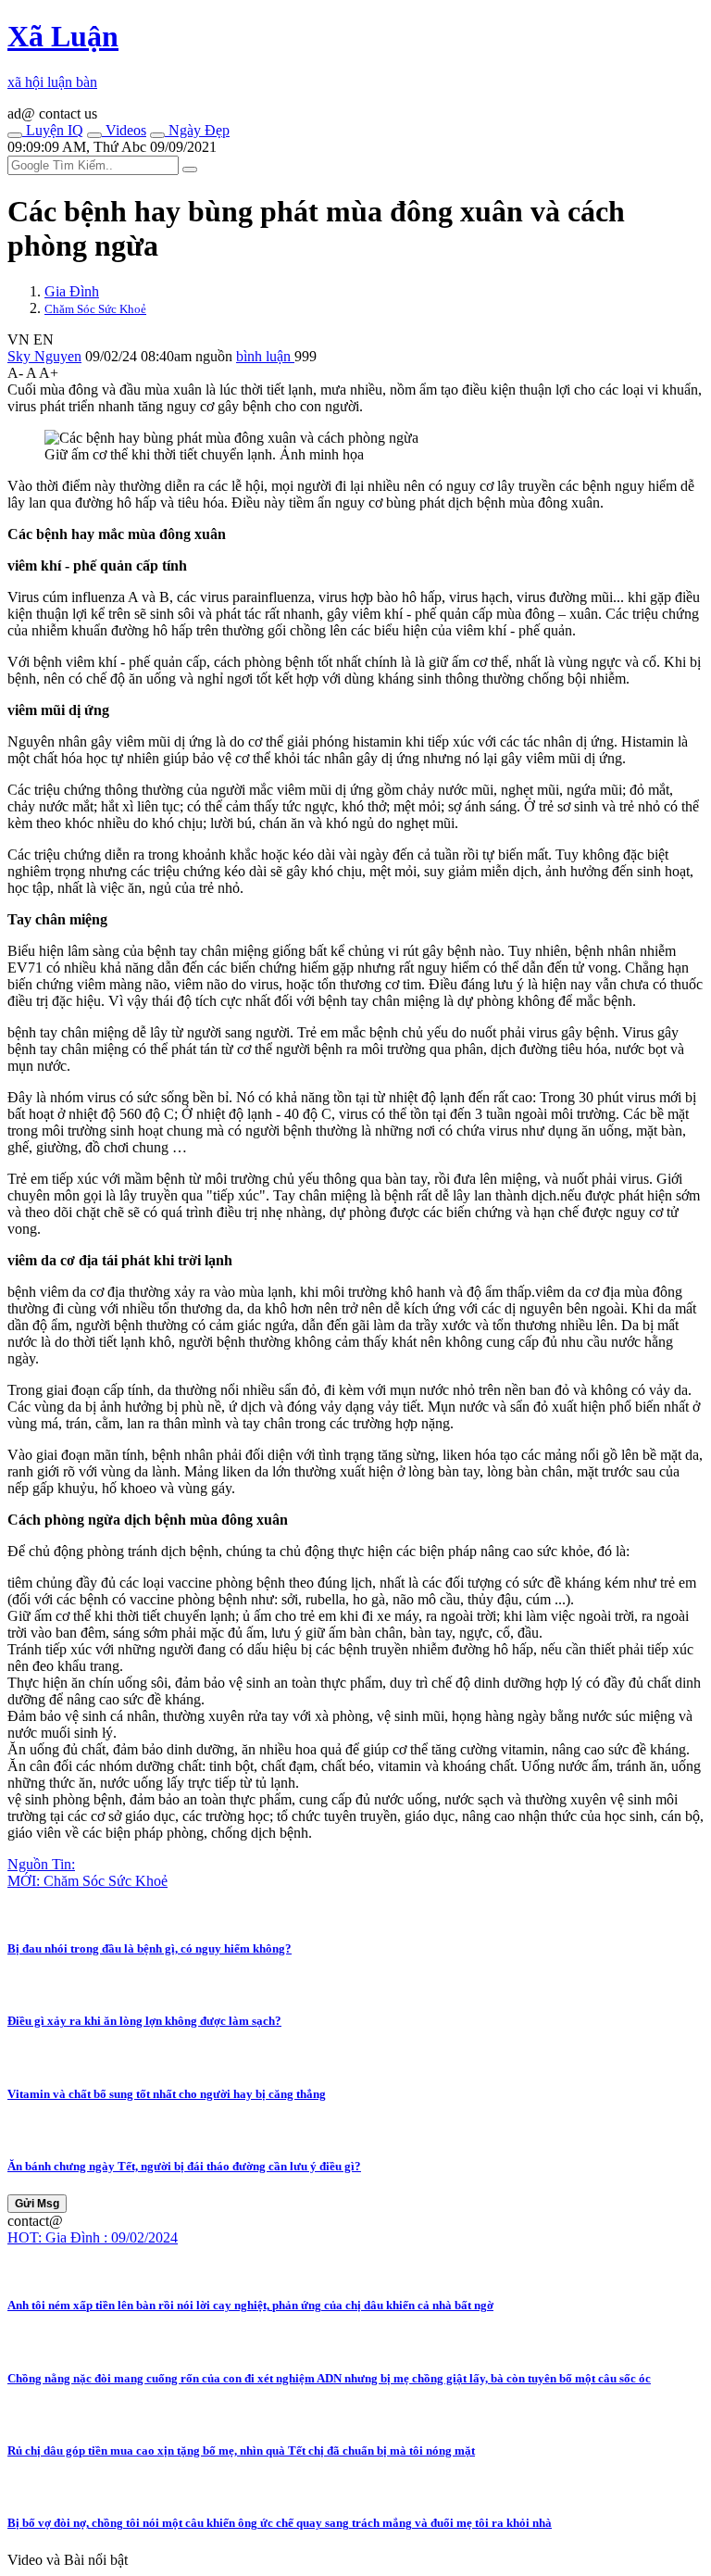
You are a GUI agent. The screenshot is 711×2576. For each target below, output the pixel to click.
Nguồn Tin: (41, 1864)
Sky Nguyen (44, 356)
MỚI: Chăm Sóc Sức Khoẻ (87, 1881)
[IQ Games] (15, 135)
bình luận (265, 356)
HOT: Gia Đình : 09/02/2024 (93, 2237)
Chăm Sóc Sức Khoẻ (95, 309)
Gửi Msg (37, 2204)
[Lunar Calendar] (157, 135)
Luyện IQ (53, 130)
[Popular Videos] (94, 135)
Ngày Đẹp (197, 130)
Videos (124, 130)
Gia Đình (72, 291)
